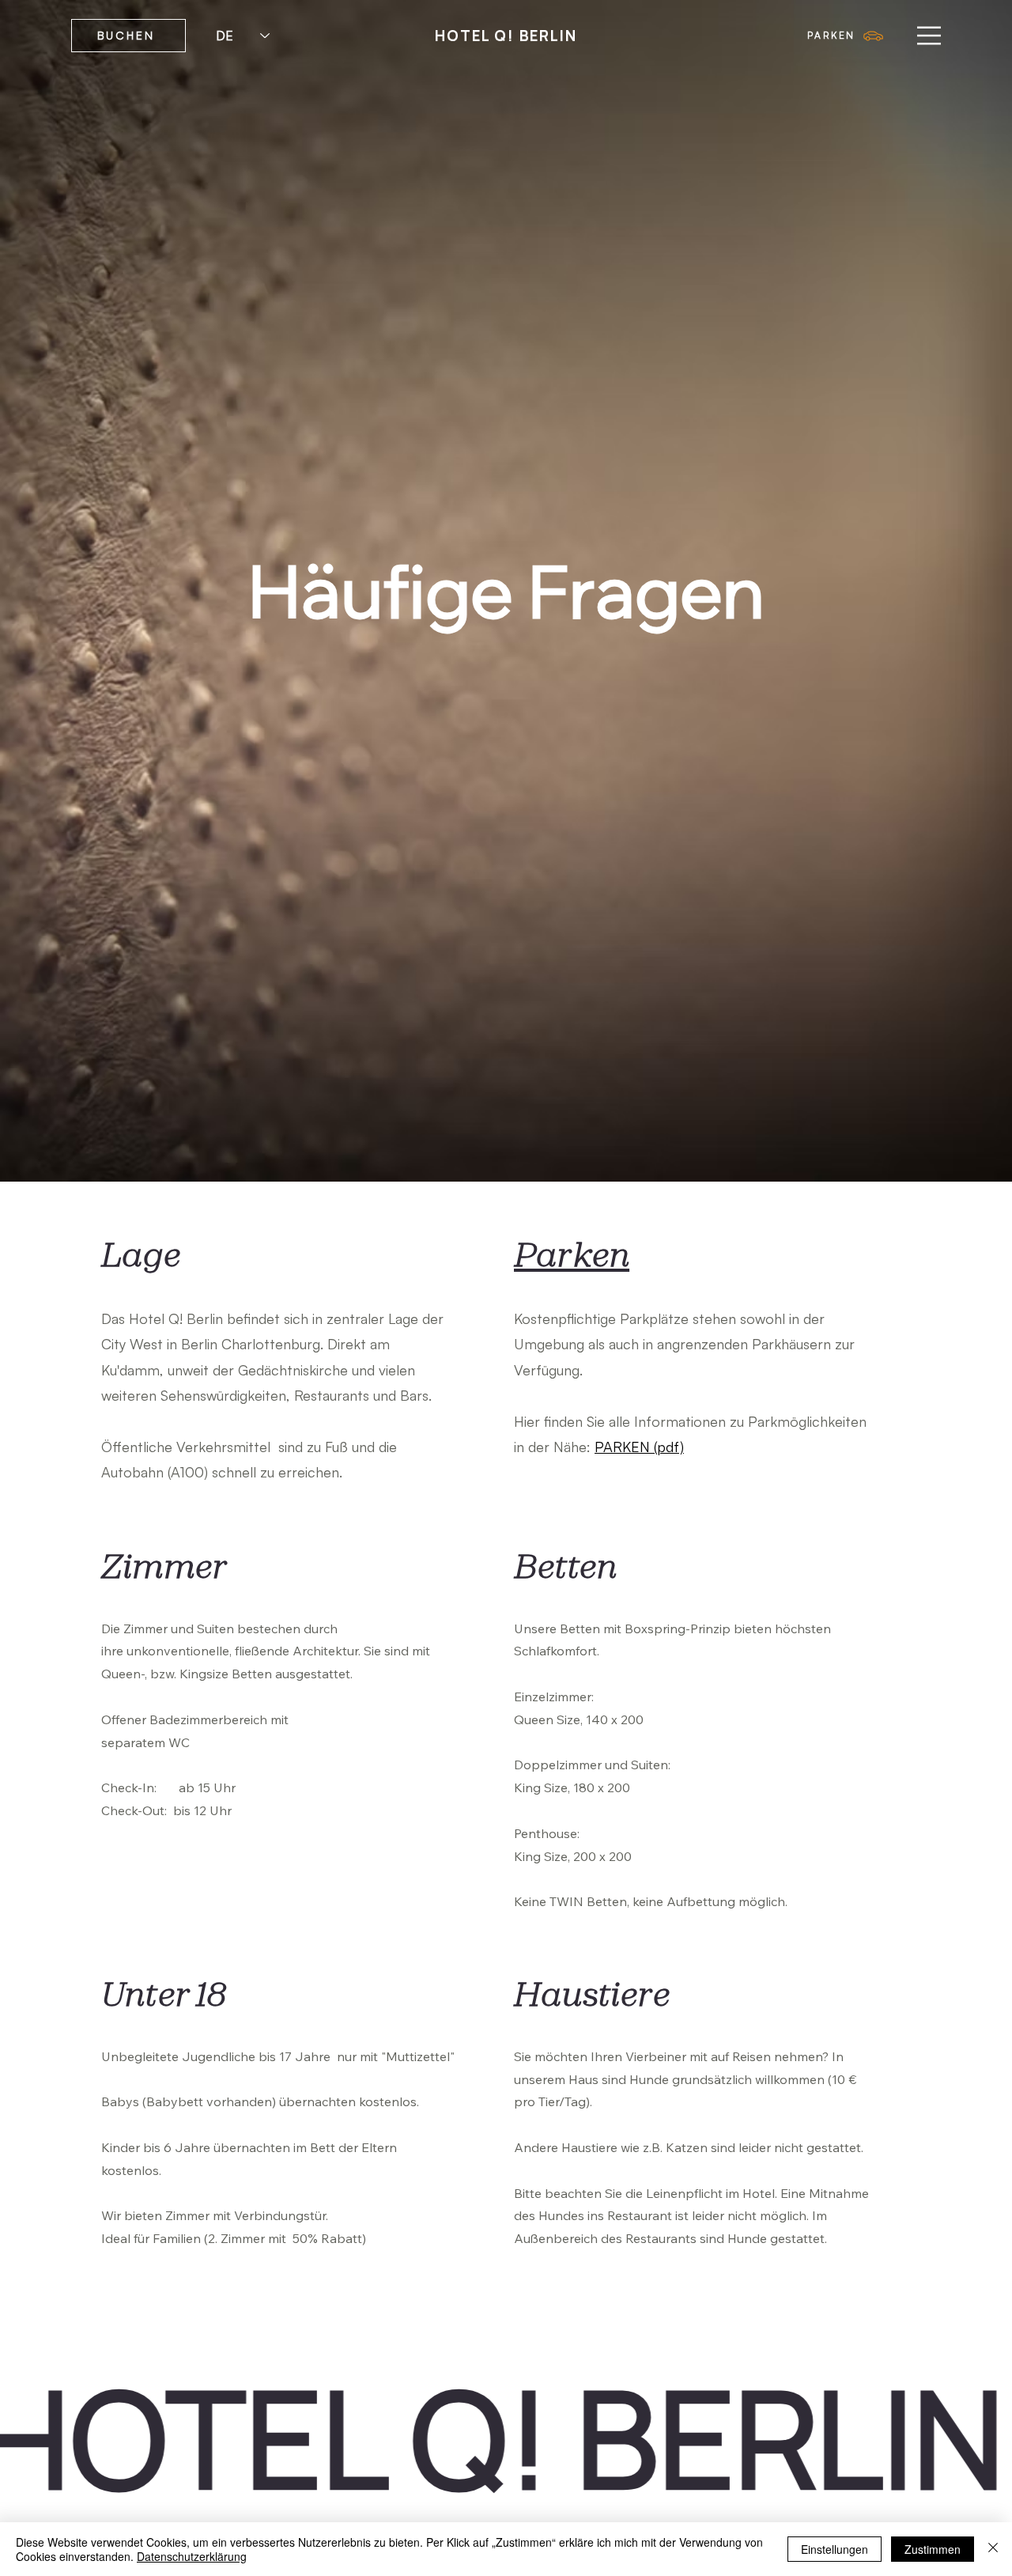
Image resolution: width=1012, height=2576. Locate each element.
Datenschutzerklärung (192, 2556)
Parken (572, 1254)
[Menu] (929, 36)
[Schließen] (993, 2549)
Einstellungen (835, 2549)
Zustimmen (933, 2549)
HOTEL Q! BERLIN (506, 36)
